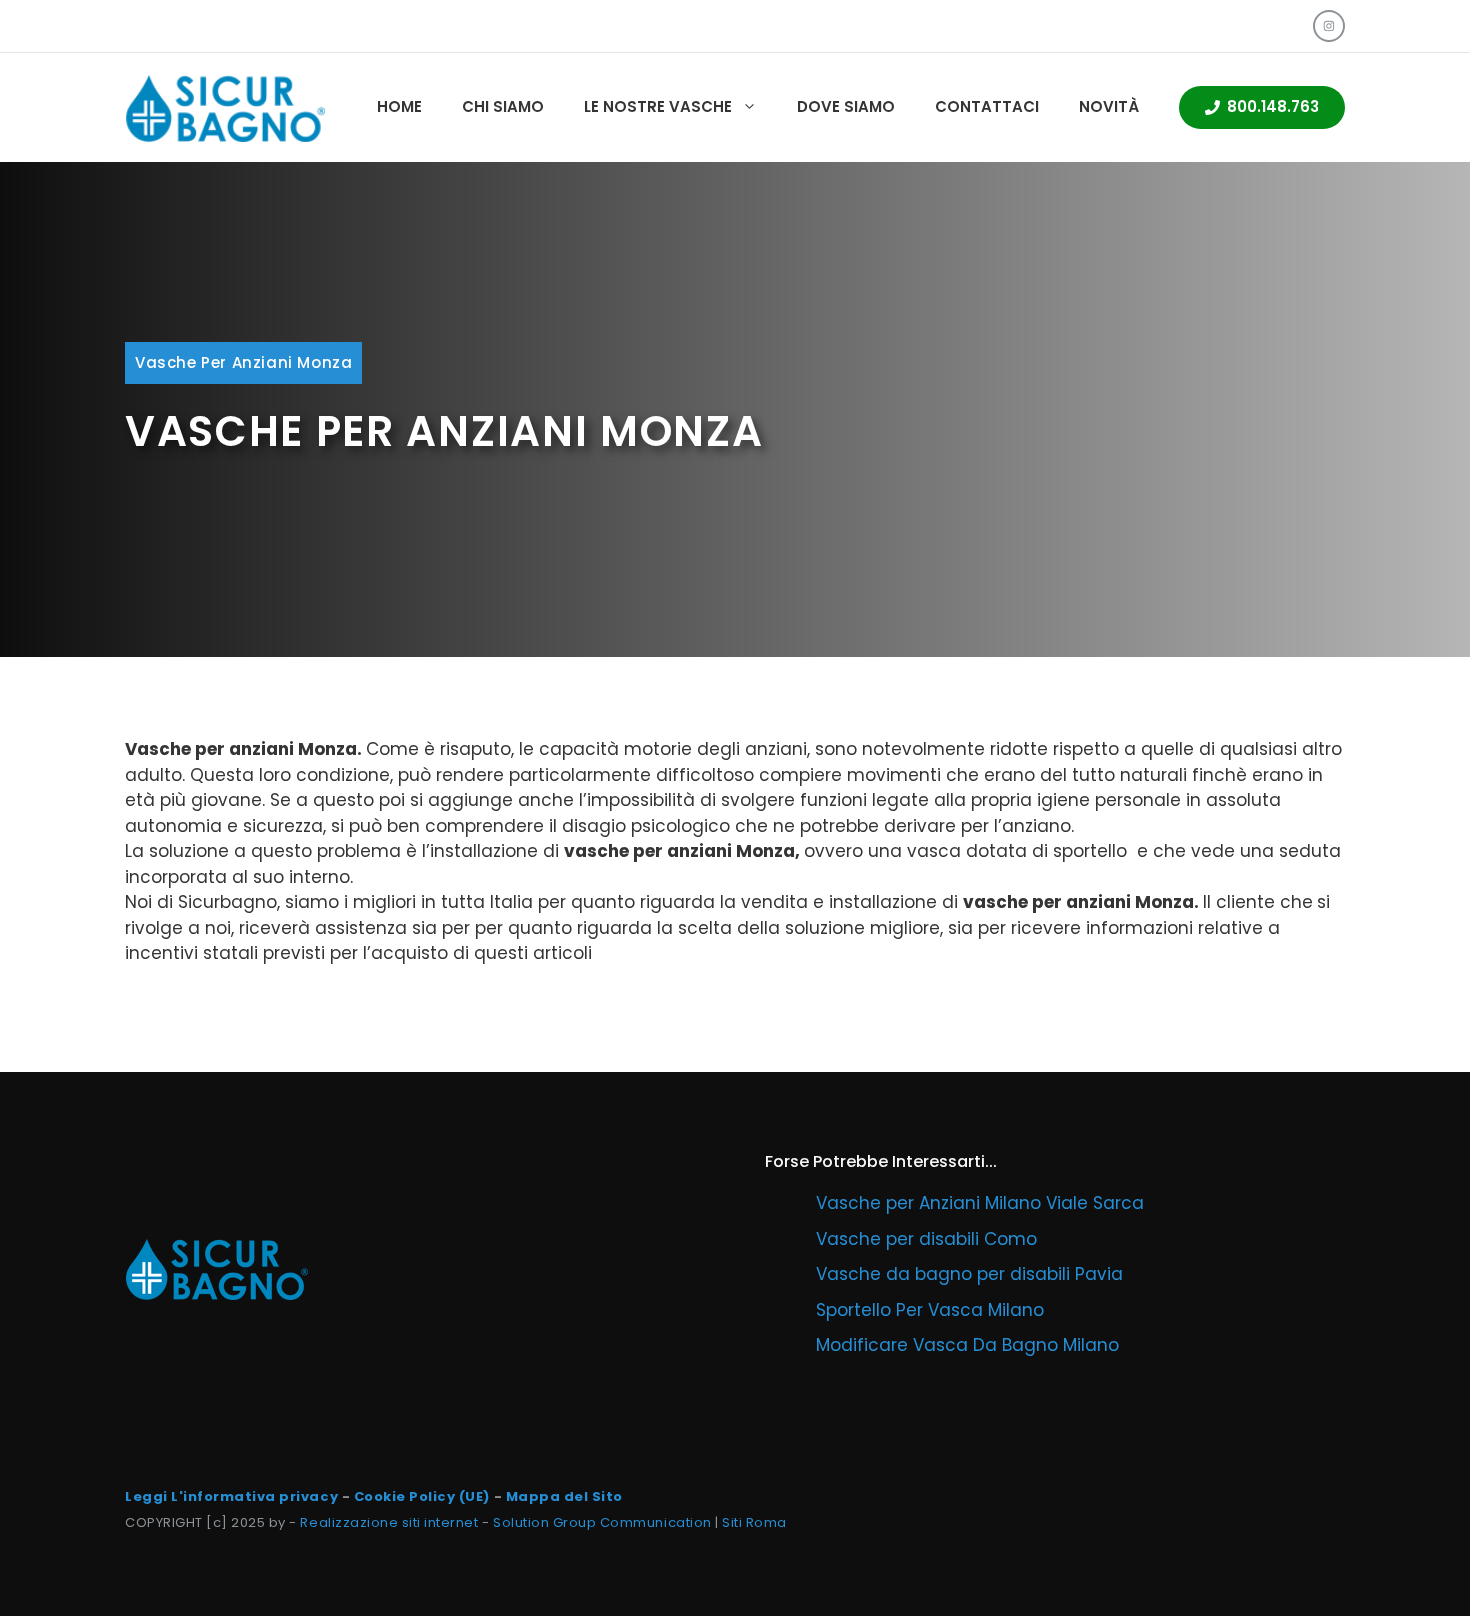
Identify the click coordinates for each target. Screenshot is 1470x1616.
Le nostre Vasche (658, 106)
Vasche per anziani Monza (243, 362)
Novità (1109, 106)
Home (399, 106)
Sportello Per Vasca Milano (930, 1310)
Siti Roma (754, 1522)
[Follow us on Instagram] (1329, 26)
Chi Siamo (503, 106)
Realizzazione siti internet (389, 1522)
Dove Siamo (846, 106)
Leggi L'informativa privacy (231, 1496)
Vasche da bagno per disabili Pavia (969, 1274)
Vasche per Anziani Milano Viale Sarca (980, 1203)
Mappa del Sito (564, 1496)
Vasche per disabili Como (926, 1239)
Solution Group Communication (602, 1522)
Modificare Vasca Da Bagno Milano (967, 1345)
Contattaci (987, 106)
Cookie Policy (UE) (422, 1496)
